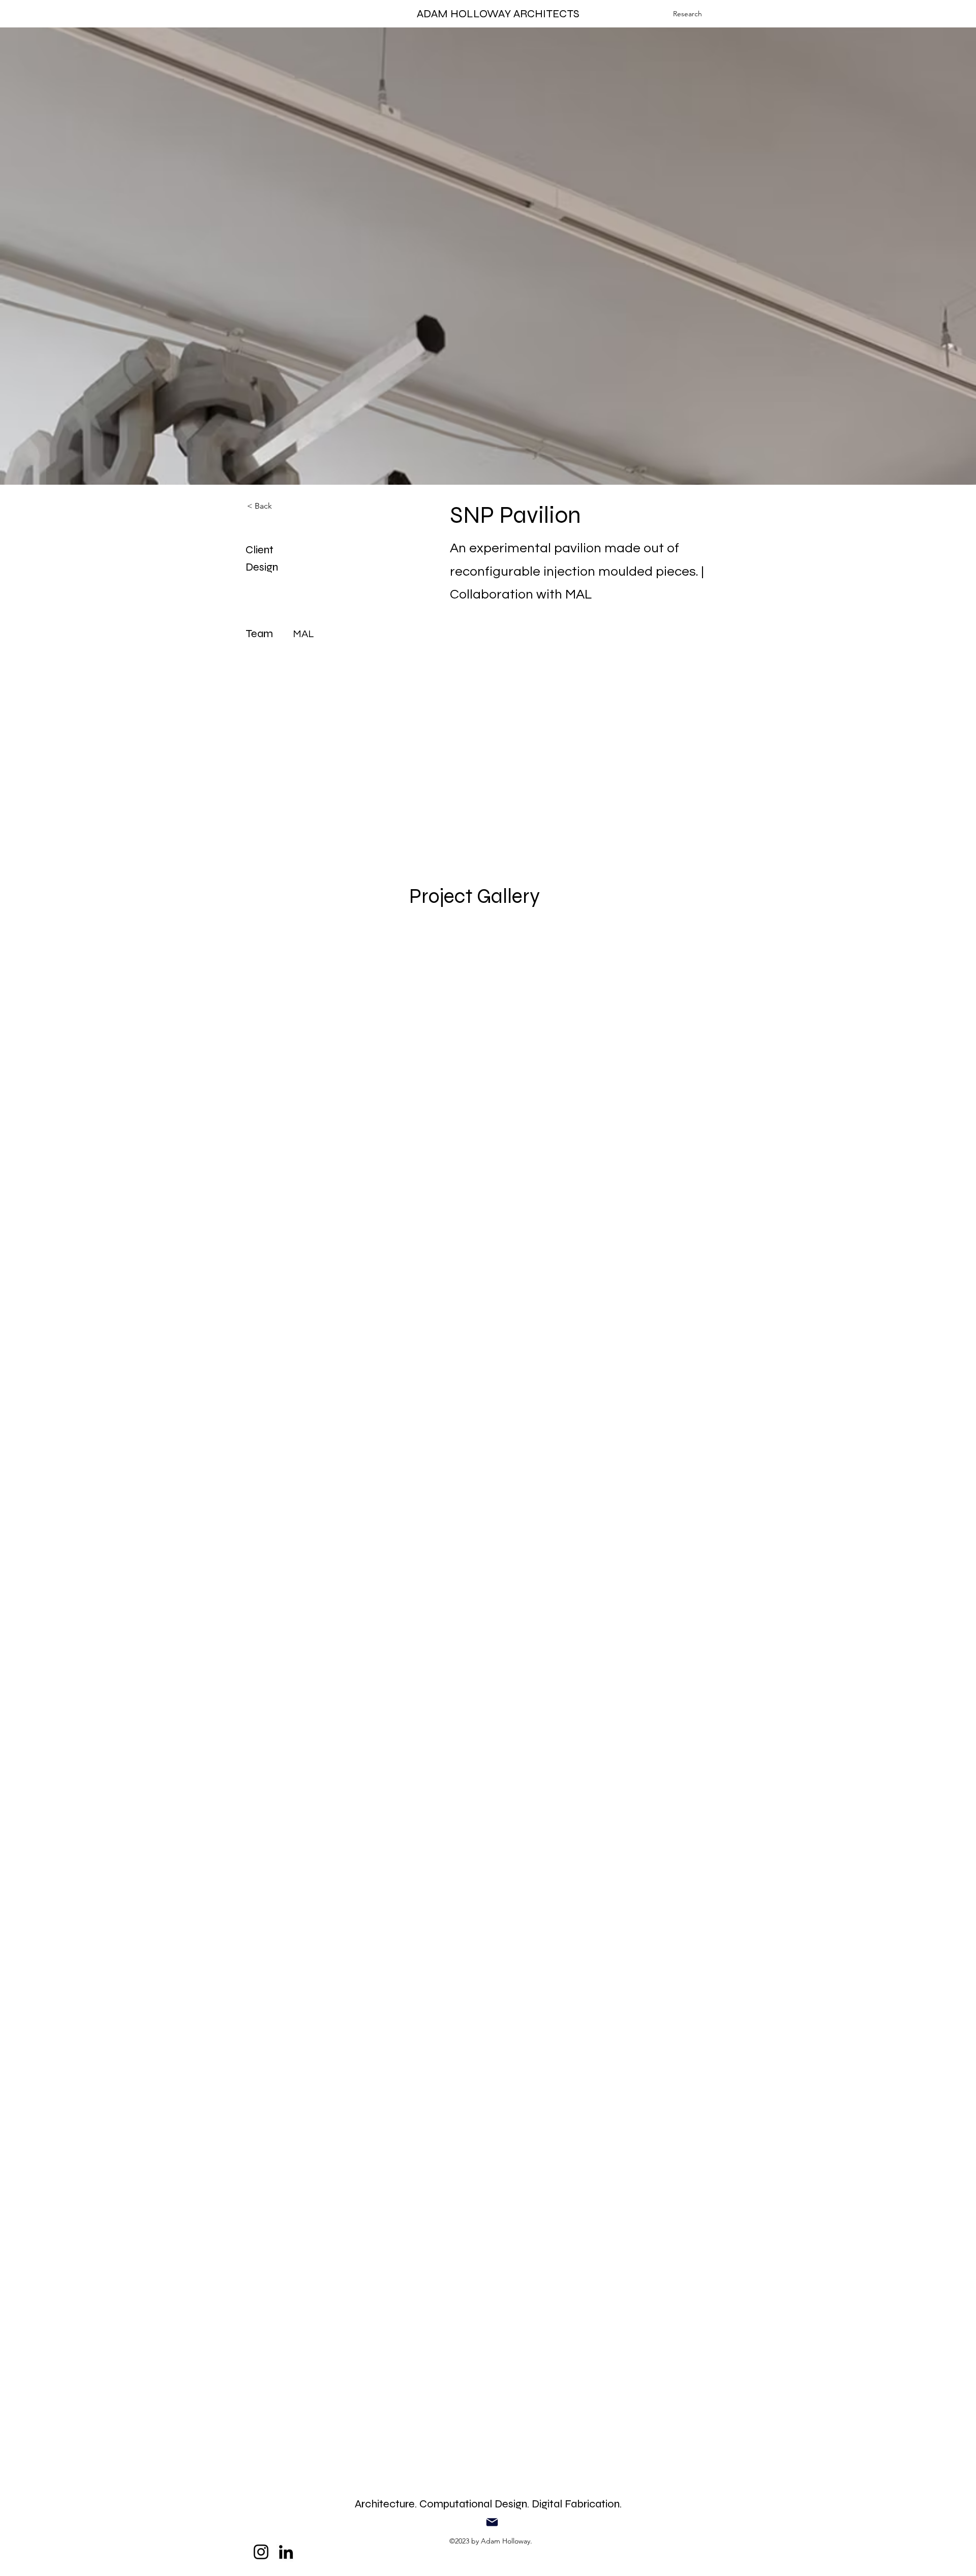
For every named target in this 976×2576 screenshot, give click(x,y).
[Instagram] (261, 2552)
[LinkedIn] (286, 2552)
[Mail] (492, 2522)
